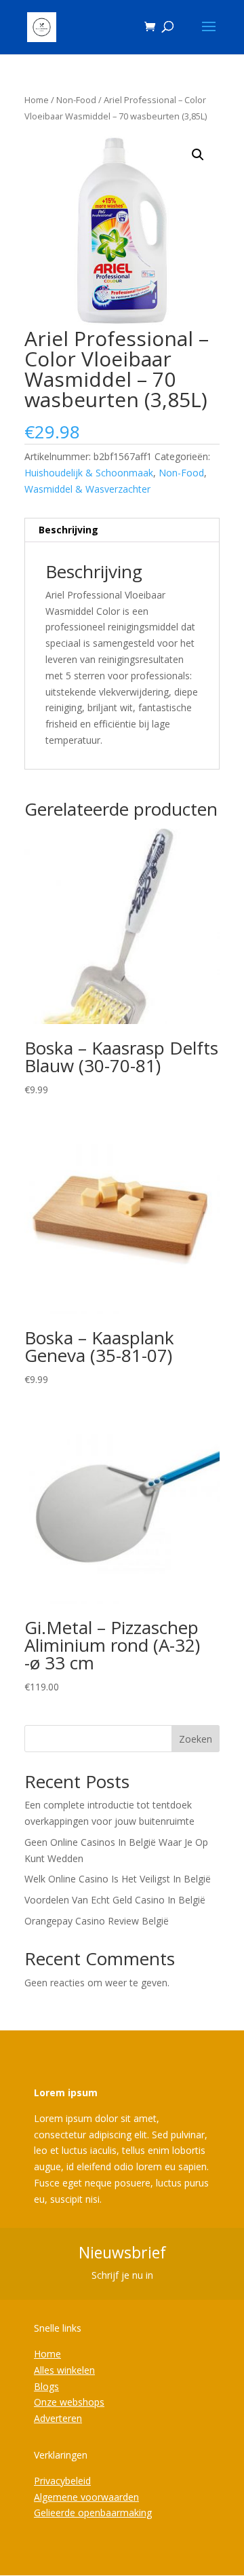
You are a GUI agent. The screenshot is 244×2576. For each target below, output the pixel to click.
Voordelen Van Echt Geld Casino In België (115, 1900)
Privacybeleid (62, 2481)
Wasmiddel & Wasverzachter (87, 489)
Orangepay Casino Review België (97, 1921)
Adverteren (58, 2418)
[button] (198, 155)
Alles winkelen (64, 2370)
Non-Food (76, 100)
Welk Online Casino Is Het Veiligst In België (118, 1879)
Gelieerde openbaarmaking (93, 2513)
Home (37, 100)
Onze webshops (69, 2402)
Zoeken (196, 1739)
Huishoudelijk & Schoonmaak (89, 473)
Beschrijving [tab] (68, 530)
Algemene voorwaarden (86, 2497)
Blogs (46, 2386)
